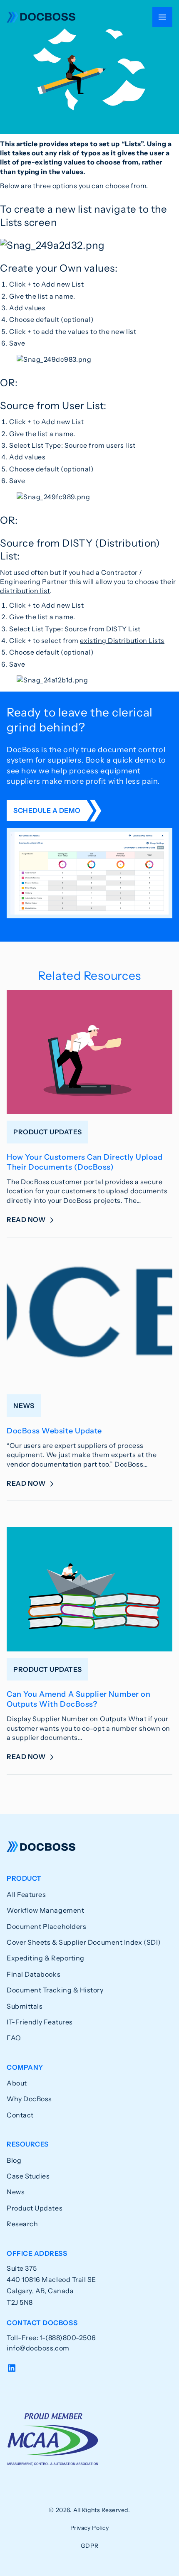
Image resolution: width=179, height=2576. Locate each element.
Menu (162, 17)
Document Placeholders (46, 1926)
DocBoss (41, 17)
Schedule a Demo (47, 810)
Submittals (25, 2006)
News (16, 2192)
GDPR (89, 2546)
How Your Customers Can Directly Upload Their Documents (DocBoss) (85, 1162)
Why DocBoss (29, 2099)
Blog (14, 2160)
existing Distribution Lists (122, 640)
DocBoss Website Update (54, 1431)
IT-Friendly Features (40, 2022)
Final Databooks (34, 1974)
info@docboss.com (38, 2348)
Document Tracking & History (55, 1990)
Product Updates (35, 2208)
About (17, 2083)
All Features (26, 1894)
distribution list (25, 591)
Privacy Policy (90, 2528)
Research (22, 2224)
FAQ (14, 2038)
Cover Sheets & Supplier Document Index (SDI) (84, 1942)
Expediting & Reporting (46, 1958)
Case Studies (28, 2176)
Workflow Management (45, 1910)
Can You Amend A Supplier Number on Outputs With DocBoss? (78, 1699)
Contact (20, 2115)
